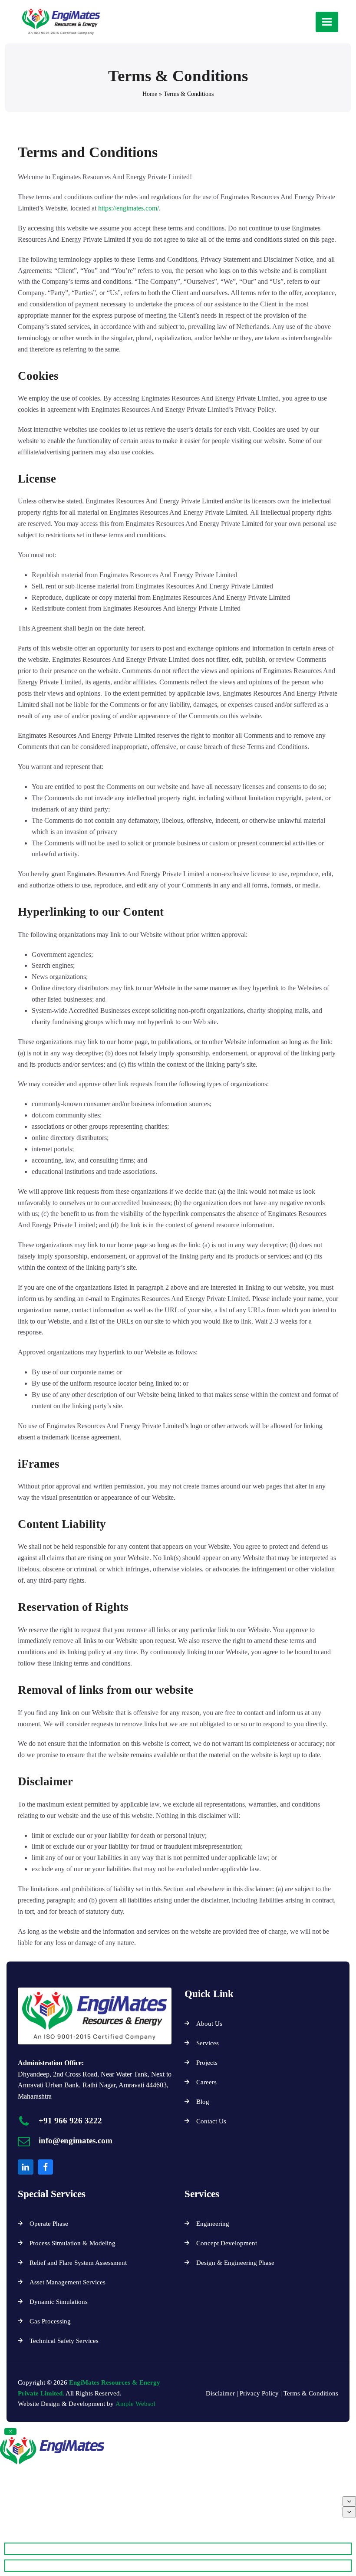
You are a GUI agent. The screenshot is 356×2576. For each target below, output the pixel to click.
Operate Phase (49, 2224)
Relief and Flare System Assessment (78, 2263)
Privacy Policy (260, 2393)
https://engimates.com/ (129, 208)
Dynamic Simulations (59, 2302)
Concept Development (227, 2243)
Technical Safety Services (64, 2341)
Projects (208, 2063)
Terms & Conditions (311, 2393)
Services (208, 2043)
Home (150, 94)
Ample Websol (135, 2404)
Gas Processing (50, 2321)
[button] (327, 22)
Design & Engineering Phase (235, 2263)
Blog (203, 2102)
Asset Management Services (68, 2282)
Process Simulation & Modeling (73, 2243)
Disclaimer (220, 2393)
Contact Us (211, 2121)
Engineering (213, 2224)
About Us (209, 2024)
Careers (206, 2082)
